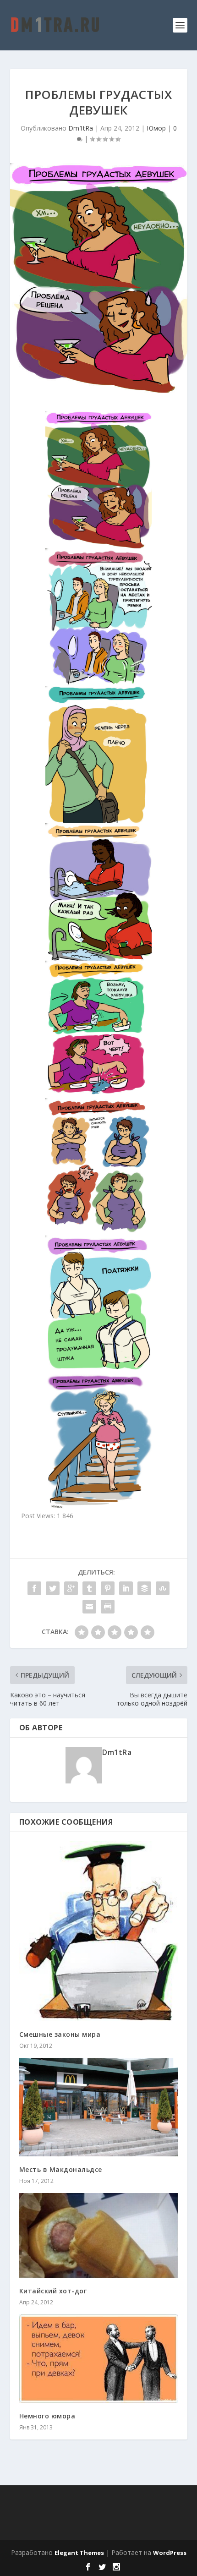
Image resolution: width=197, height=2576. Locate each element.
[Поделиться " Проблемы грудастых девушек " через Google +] (71, 1588)
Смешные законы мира (60, 2034)
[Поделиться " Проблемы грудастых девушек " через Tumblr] (89, 1588)
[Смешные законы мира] (99, 1931)
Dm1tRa (81, 128)
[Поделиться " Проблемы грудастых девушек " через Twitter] (53, 1588)
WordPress (170, 2553)
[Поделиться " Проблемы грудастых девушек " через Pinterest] (108, 1588)
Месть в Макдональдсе (61, 2169)
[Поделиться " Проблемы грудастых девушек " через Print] (108, 1607)
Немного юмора (47, 2416)
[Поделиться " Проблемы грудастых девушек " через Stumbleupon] (163, 1588)
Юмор (156, 128)
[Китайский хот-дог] (99, 2235)
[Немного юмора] (99, 2359)
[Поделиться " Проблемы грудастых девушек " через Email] (89, 1607)
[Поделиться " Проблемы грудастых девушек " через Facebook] (34, 1588)
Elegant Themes (79, 2553)
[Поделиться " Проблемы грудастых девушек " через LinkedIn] (126, 1588)
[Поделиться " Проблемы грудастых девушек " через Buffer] (144, 1588)
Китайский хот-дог (53, 2291)
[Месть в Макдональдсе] (99, 2107)
